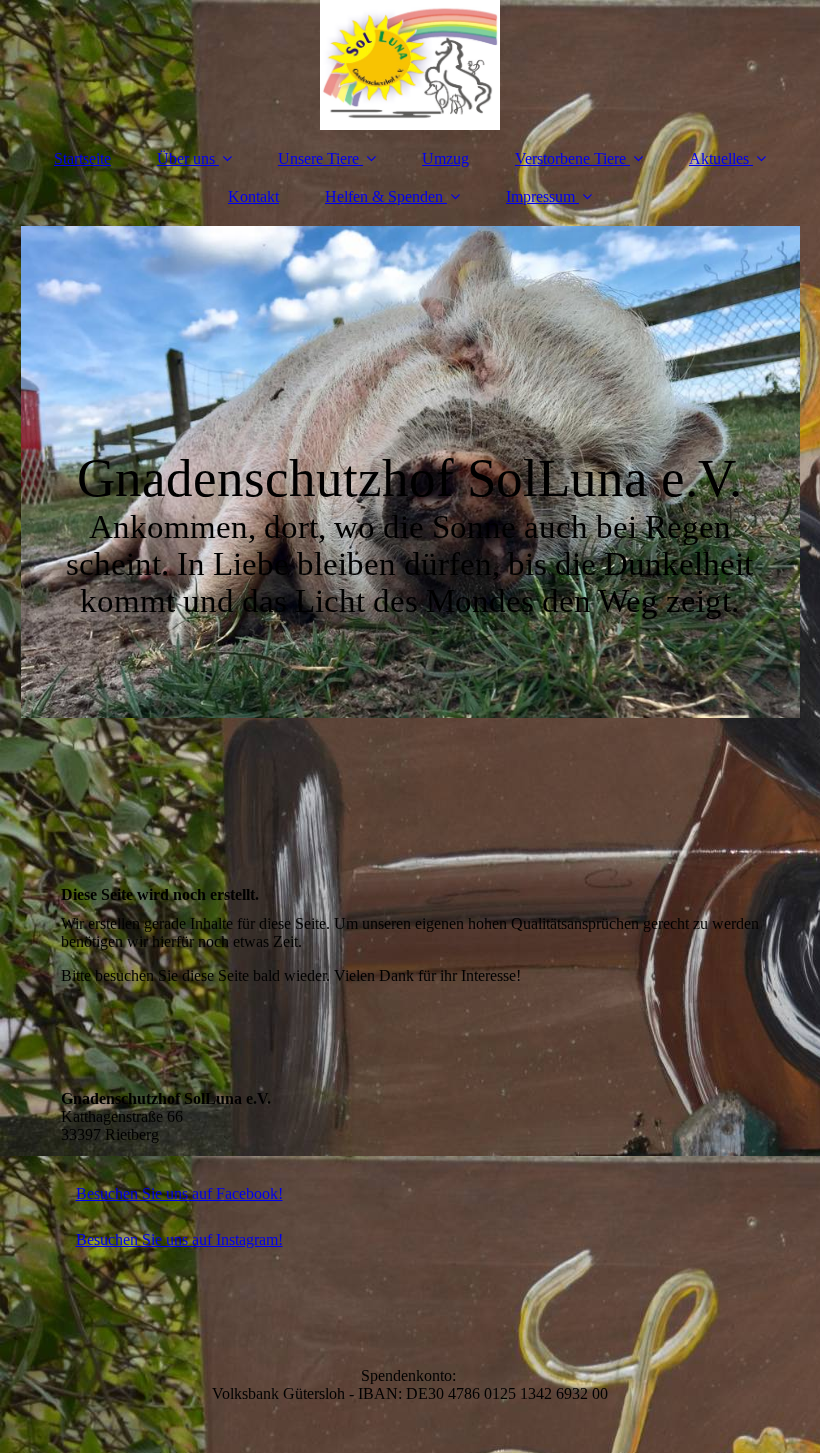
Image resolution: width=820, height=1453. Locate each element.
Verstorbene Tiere (570, 158)
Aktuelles (719, 158)
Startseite (82, 158)
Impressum (540, 196)
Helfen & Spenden (384, 196)
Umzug (445, 158)
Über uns (186, 158)
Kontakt (253, 196)
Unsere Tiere (318, 158)
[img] (410, 65)
